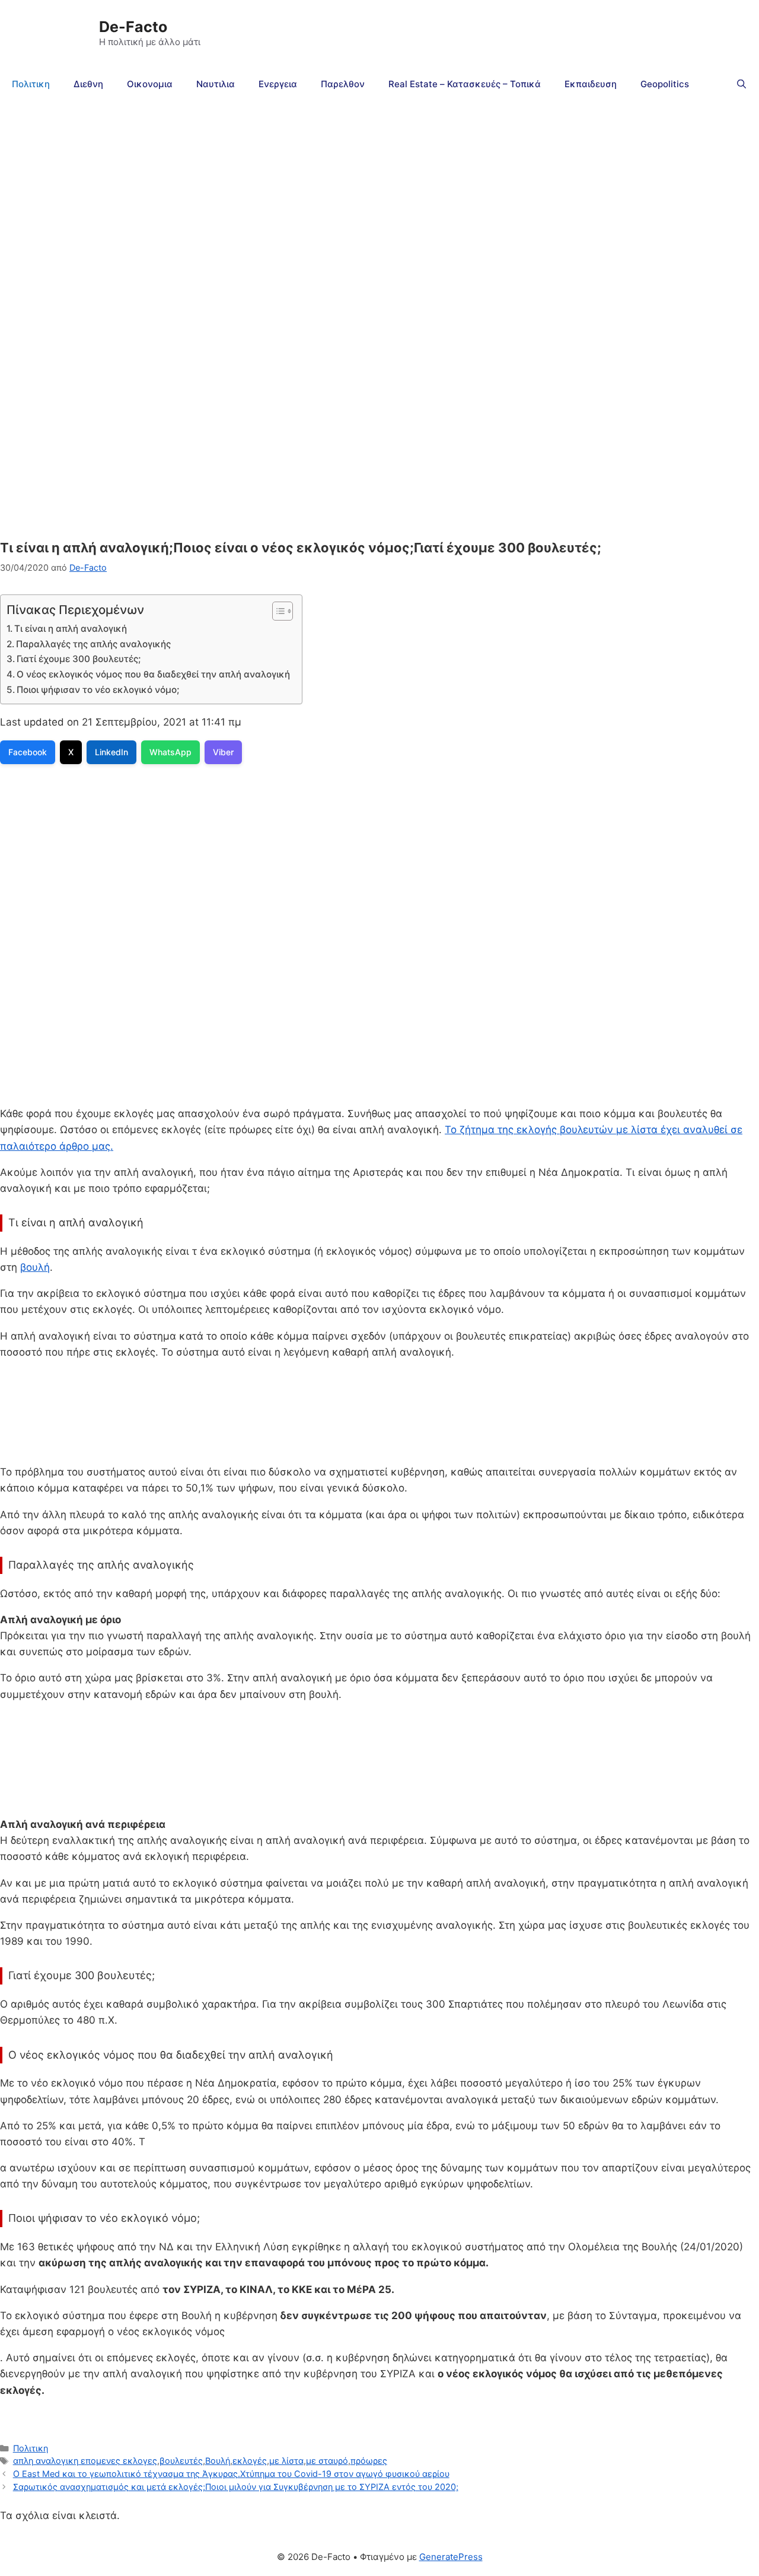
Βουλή (218, 2461)
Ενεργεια (278, 84)
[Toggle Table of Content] (277, 611)
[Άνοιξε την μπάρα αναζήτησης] (742, 84)
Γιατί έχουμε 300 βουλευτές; (79, 659)
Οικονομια (150, 84)
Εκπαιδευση (591, 84)
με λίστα (286, 2461)
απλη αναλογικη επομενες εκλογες (85, 2461)
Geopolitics (665, 84)
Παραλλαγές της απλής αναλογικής (93, 644)
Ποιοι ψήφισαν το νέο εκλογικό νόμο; (98, 690)
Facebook (28, 752)
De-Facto (133, 27)
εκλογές (250, 2461)
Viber (223, 752)
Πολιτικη (31, 84)
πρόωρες (369, 2461)
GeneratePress (451, 2557)
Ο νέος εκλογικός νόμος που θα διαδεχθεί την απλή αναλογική (153, 674)
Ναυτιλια (216, 84)
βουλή (35, 1267)
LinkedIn (111, 752)
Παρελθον (343, 84)
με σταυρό (327, 2461)
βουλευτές (181, 2461)
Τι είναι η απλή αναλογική (71, 629)
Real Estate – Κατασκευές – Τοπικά (465, 84)
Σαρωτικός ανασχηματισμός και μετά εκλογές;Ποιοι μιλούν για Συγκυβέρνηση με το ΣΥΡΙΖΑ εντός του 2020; (236, 2487)
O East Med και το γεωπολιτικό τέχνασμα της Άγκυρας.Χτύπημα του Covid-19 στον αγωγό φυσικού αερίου (231, 2474)
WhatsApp (170, 752)
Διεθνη (88, 84)
